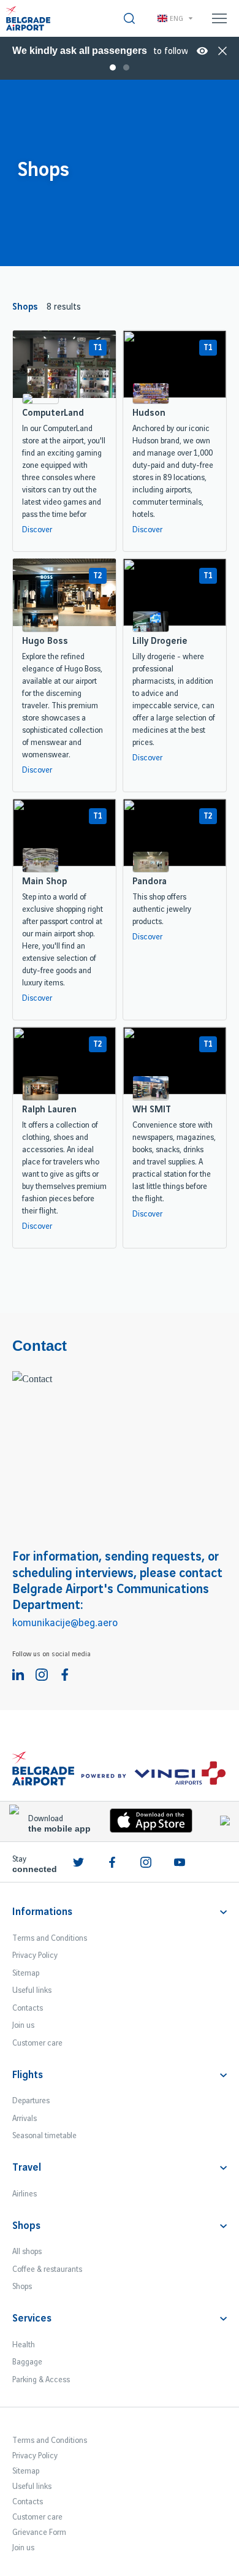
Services (32, 2318)
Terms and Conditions (50, 1938)
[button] (106, 49)
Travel (27, 2168)
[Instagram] (42, 1675)
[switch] (129, 18)
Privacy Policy (35, 1955)
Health (24, 2345)
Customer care (37, 2043)
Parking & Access (41, 2380)
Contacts (28, 2008)
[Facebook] (65, 1675)
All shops (27, 2252)
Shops (26, 2226)
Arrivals (25, 2119)
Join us (23, 2025)
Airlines (25, 2194)
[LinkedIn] (18, 1675)
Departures (31, 2101)
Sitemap (26, 1973)
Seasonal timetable (44, 2136)
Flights (28, 2075)
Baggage (27, 2362)
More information (202, 51)
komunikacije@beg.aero (65, 1623)
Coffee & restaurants (47, 2269)
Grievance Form (39, 2532)
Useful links (32, 1990)
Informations (42, 1912)
